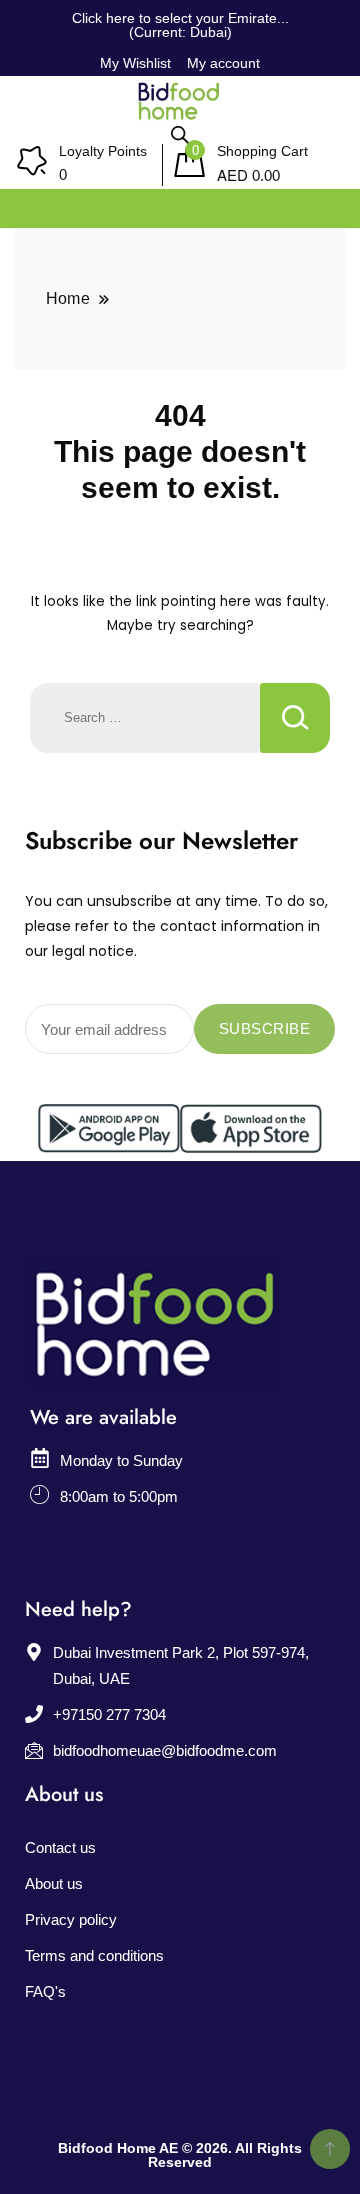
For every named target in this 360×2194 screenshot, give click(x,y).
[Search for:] (145, 718)
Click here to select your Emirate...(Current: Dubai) (180, 25)
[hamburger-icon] (322, 203)
